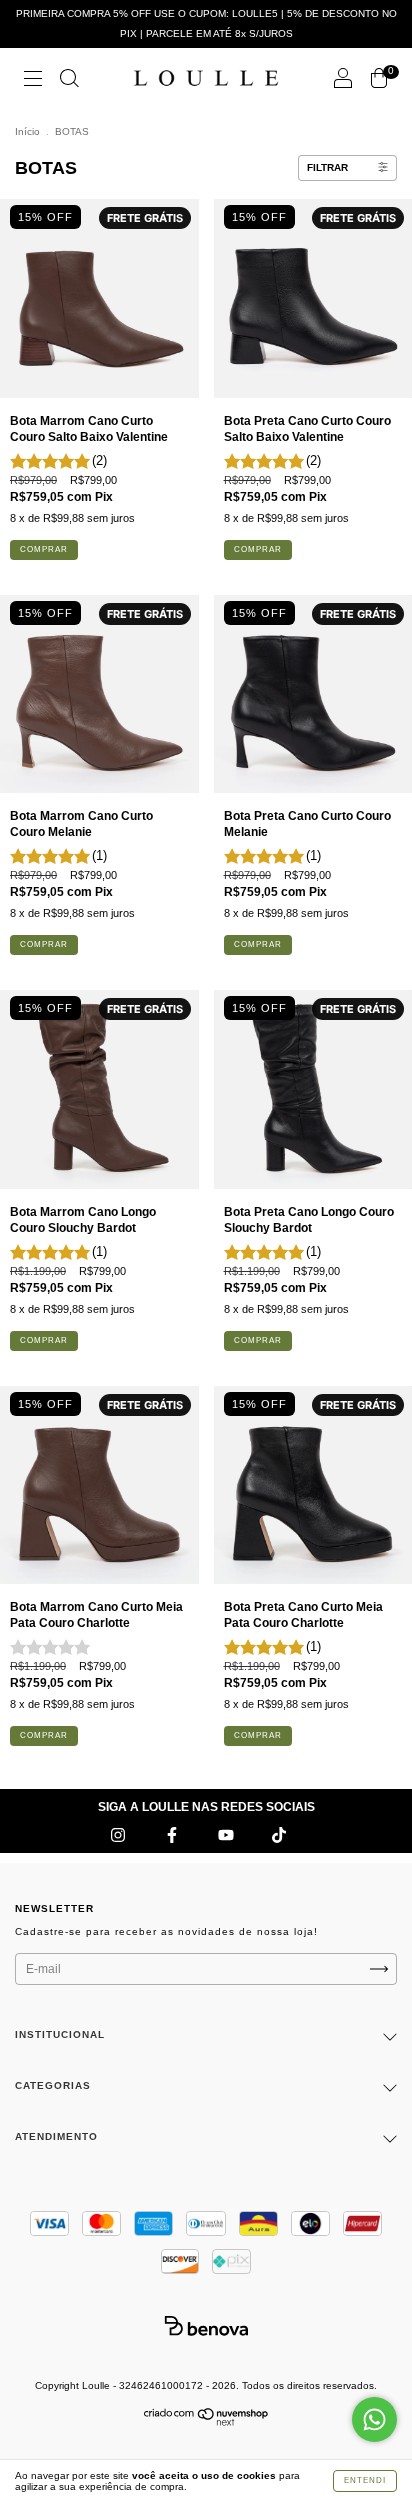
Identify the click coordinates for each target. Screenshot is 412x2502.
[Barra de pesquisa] (69, 81)
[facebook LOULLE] (173, 1835)
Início (27, 131)
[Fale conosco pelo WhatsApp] (374, 2419)
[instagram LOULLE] (119, 1835)
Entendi (365, 2480)
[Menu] (33, 81)
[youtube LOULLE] (227, 1835)
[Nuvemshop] (206, 2422)
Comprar (44, 549)
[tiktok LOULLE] (279, 1835)
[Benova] (206, 2326)
